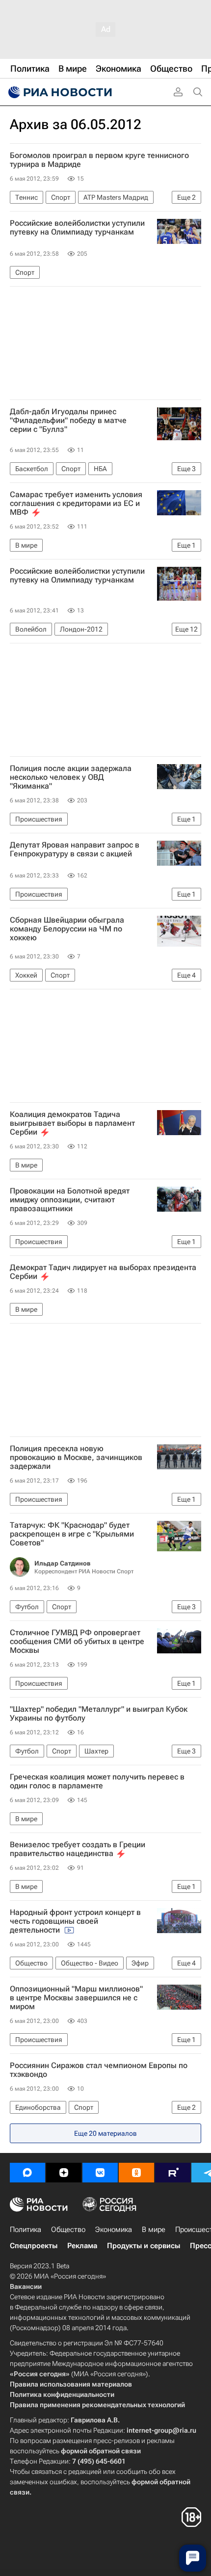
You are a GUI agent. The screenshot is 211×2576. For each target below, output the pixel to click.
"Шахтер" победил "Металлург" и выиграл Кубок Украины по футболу (99, 1714)
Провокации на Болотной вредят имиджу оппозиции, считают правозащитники (70, 1200)
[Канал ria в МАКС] (27, 2173)
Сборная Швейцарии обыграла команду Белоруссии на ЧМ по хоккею (67, 929)
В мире (154, 2230)
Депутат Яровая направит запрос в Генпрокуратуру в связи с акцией (75, 850)
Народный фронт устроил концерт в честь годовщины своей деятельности (75, 1921)
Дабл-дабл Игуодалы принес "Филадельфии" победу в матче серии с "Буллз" (68, 421)
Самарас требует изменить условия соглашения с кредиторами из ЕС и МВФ (76, 504)
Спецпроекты (34, 2246)
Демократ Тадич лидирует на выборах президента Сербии (103, 1272)
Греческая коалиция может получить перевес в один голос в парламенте (97, 1781)
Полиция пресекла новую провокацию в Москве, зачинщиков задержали (76, 1458)
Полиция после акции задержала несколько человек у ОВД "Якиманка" (71, 777)
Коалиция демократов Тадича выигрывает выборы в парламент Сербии (72, 1123)
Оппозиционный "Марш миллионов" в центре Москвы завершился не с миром (76, 1998)
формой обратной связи (101, 2451)
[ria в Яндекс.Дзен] (64, 2173)
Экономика (114, 2230)
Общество (68, 2230)
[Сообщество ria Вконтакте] (100, 2173)
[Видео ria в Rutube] (173, 2173)
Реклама (82, 2246)
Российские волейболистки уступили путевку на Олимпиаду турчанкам (77, 228)
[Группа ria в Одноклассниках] (136, 2173)
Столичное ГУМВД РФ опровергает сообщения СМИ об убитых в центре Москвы (77, 1642)
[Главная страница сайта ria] (59, 92)
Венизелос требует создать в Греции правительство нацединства (78, 1849)
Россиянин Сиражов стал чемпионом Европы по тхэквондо (99, 2070)
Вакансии (26, 2286)
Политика (26, 2230)
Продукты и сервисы (144, 2246)
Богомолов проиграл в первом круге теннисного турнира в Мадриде (99, 160)
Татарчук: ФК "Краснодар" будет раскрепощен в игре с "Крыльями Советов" (72, 1534)
